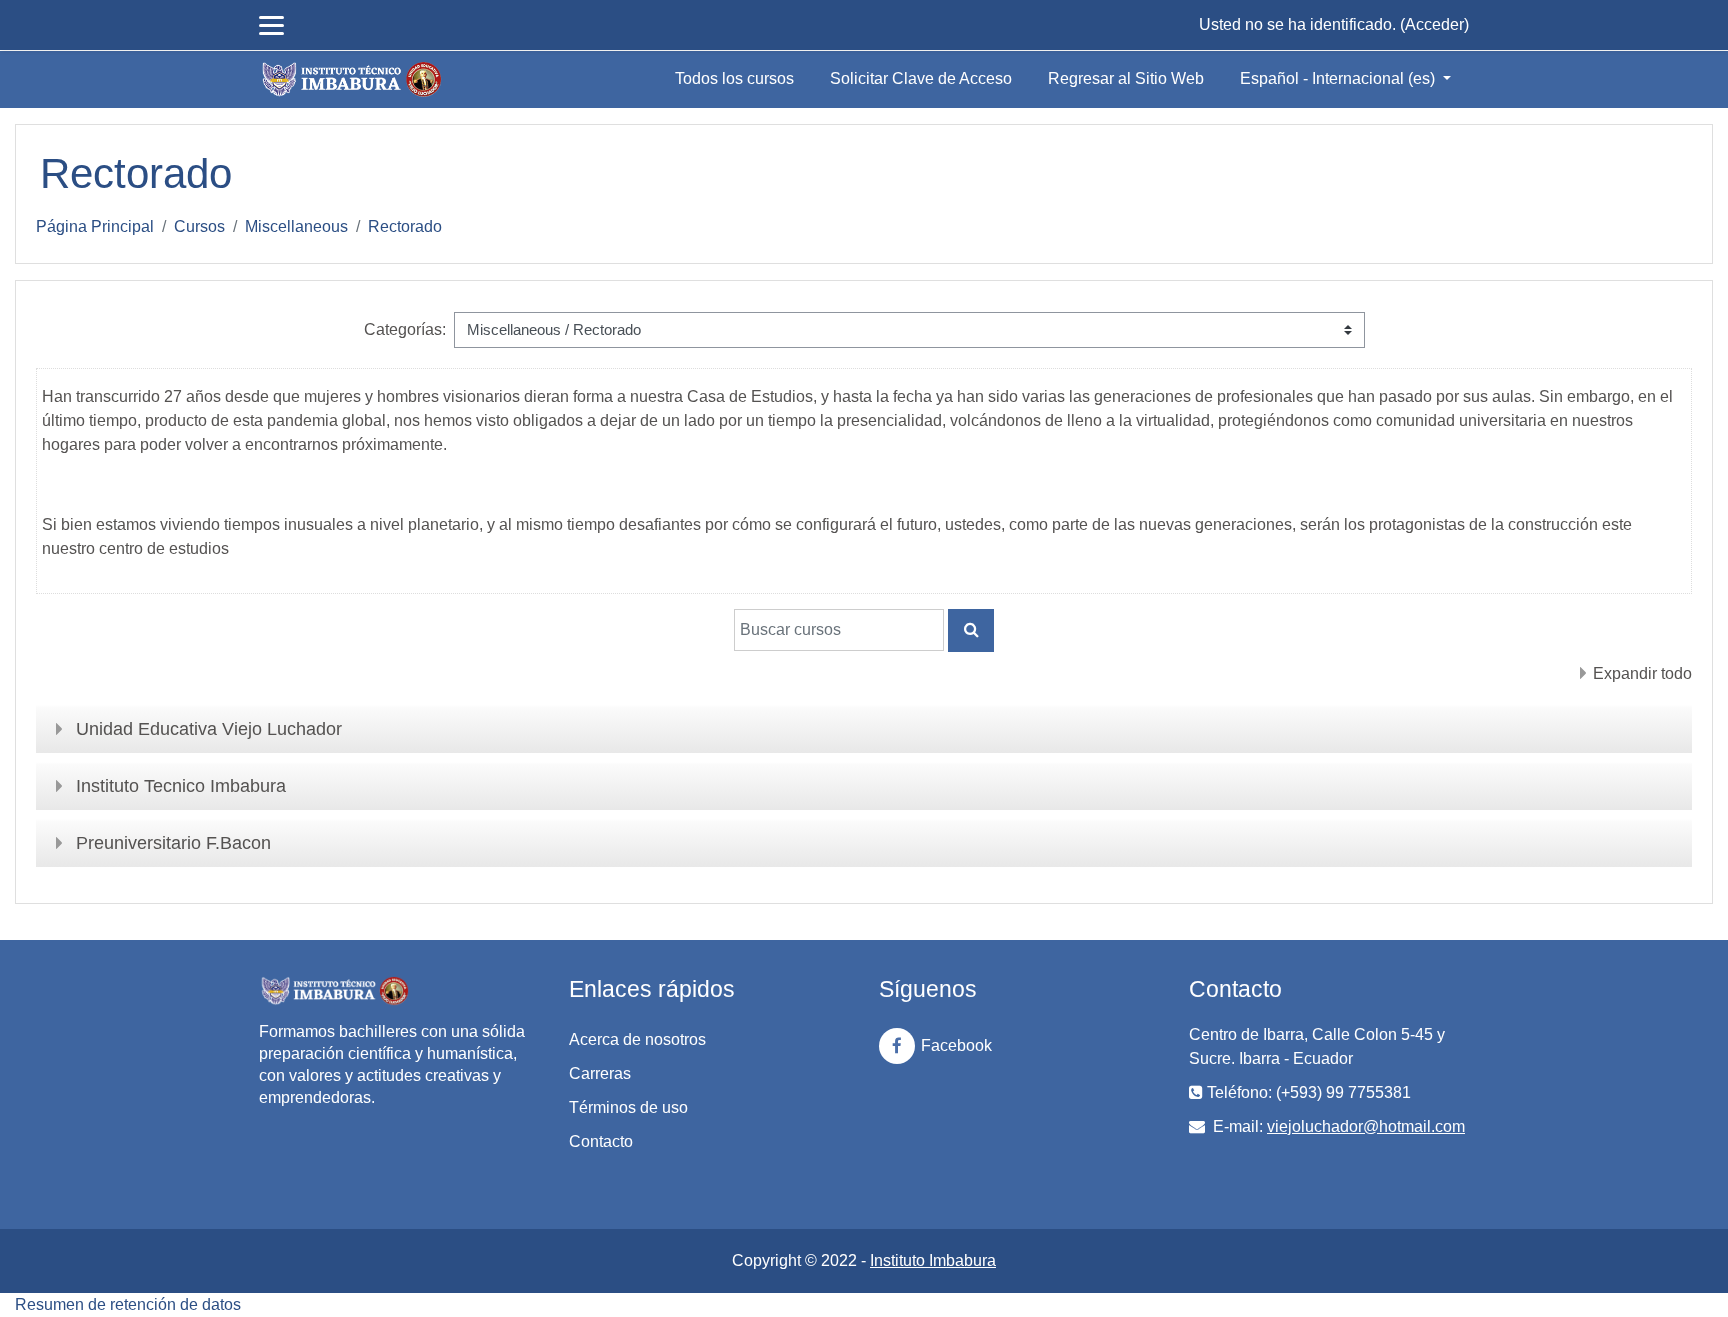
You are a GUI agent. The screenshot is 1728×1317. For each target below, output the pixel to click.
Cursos (199, 226)
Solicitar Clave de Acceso (921, 78)
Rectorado (405, 226)
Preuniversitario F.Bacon (173, 843)
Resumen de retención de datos (128, 1304)
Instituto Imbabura (933, 1260)
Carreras (600, 1073)
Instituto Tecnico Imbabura (181, 786)
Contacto (601, 1141)
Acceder (1434, 24)
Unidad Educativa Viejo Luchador (209, 729)
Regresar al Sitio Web (1126, 78)
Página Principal (95, 226)
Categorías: (405, 329)
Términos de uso (628, 1107)
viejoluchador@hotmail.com (1366, 1126)
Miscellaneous (296, 226)
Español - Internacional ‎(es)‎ (1339, 78)
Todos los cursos (734, 78)
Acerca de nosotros (637, 1039)
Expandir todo (1642, 673)
